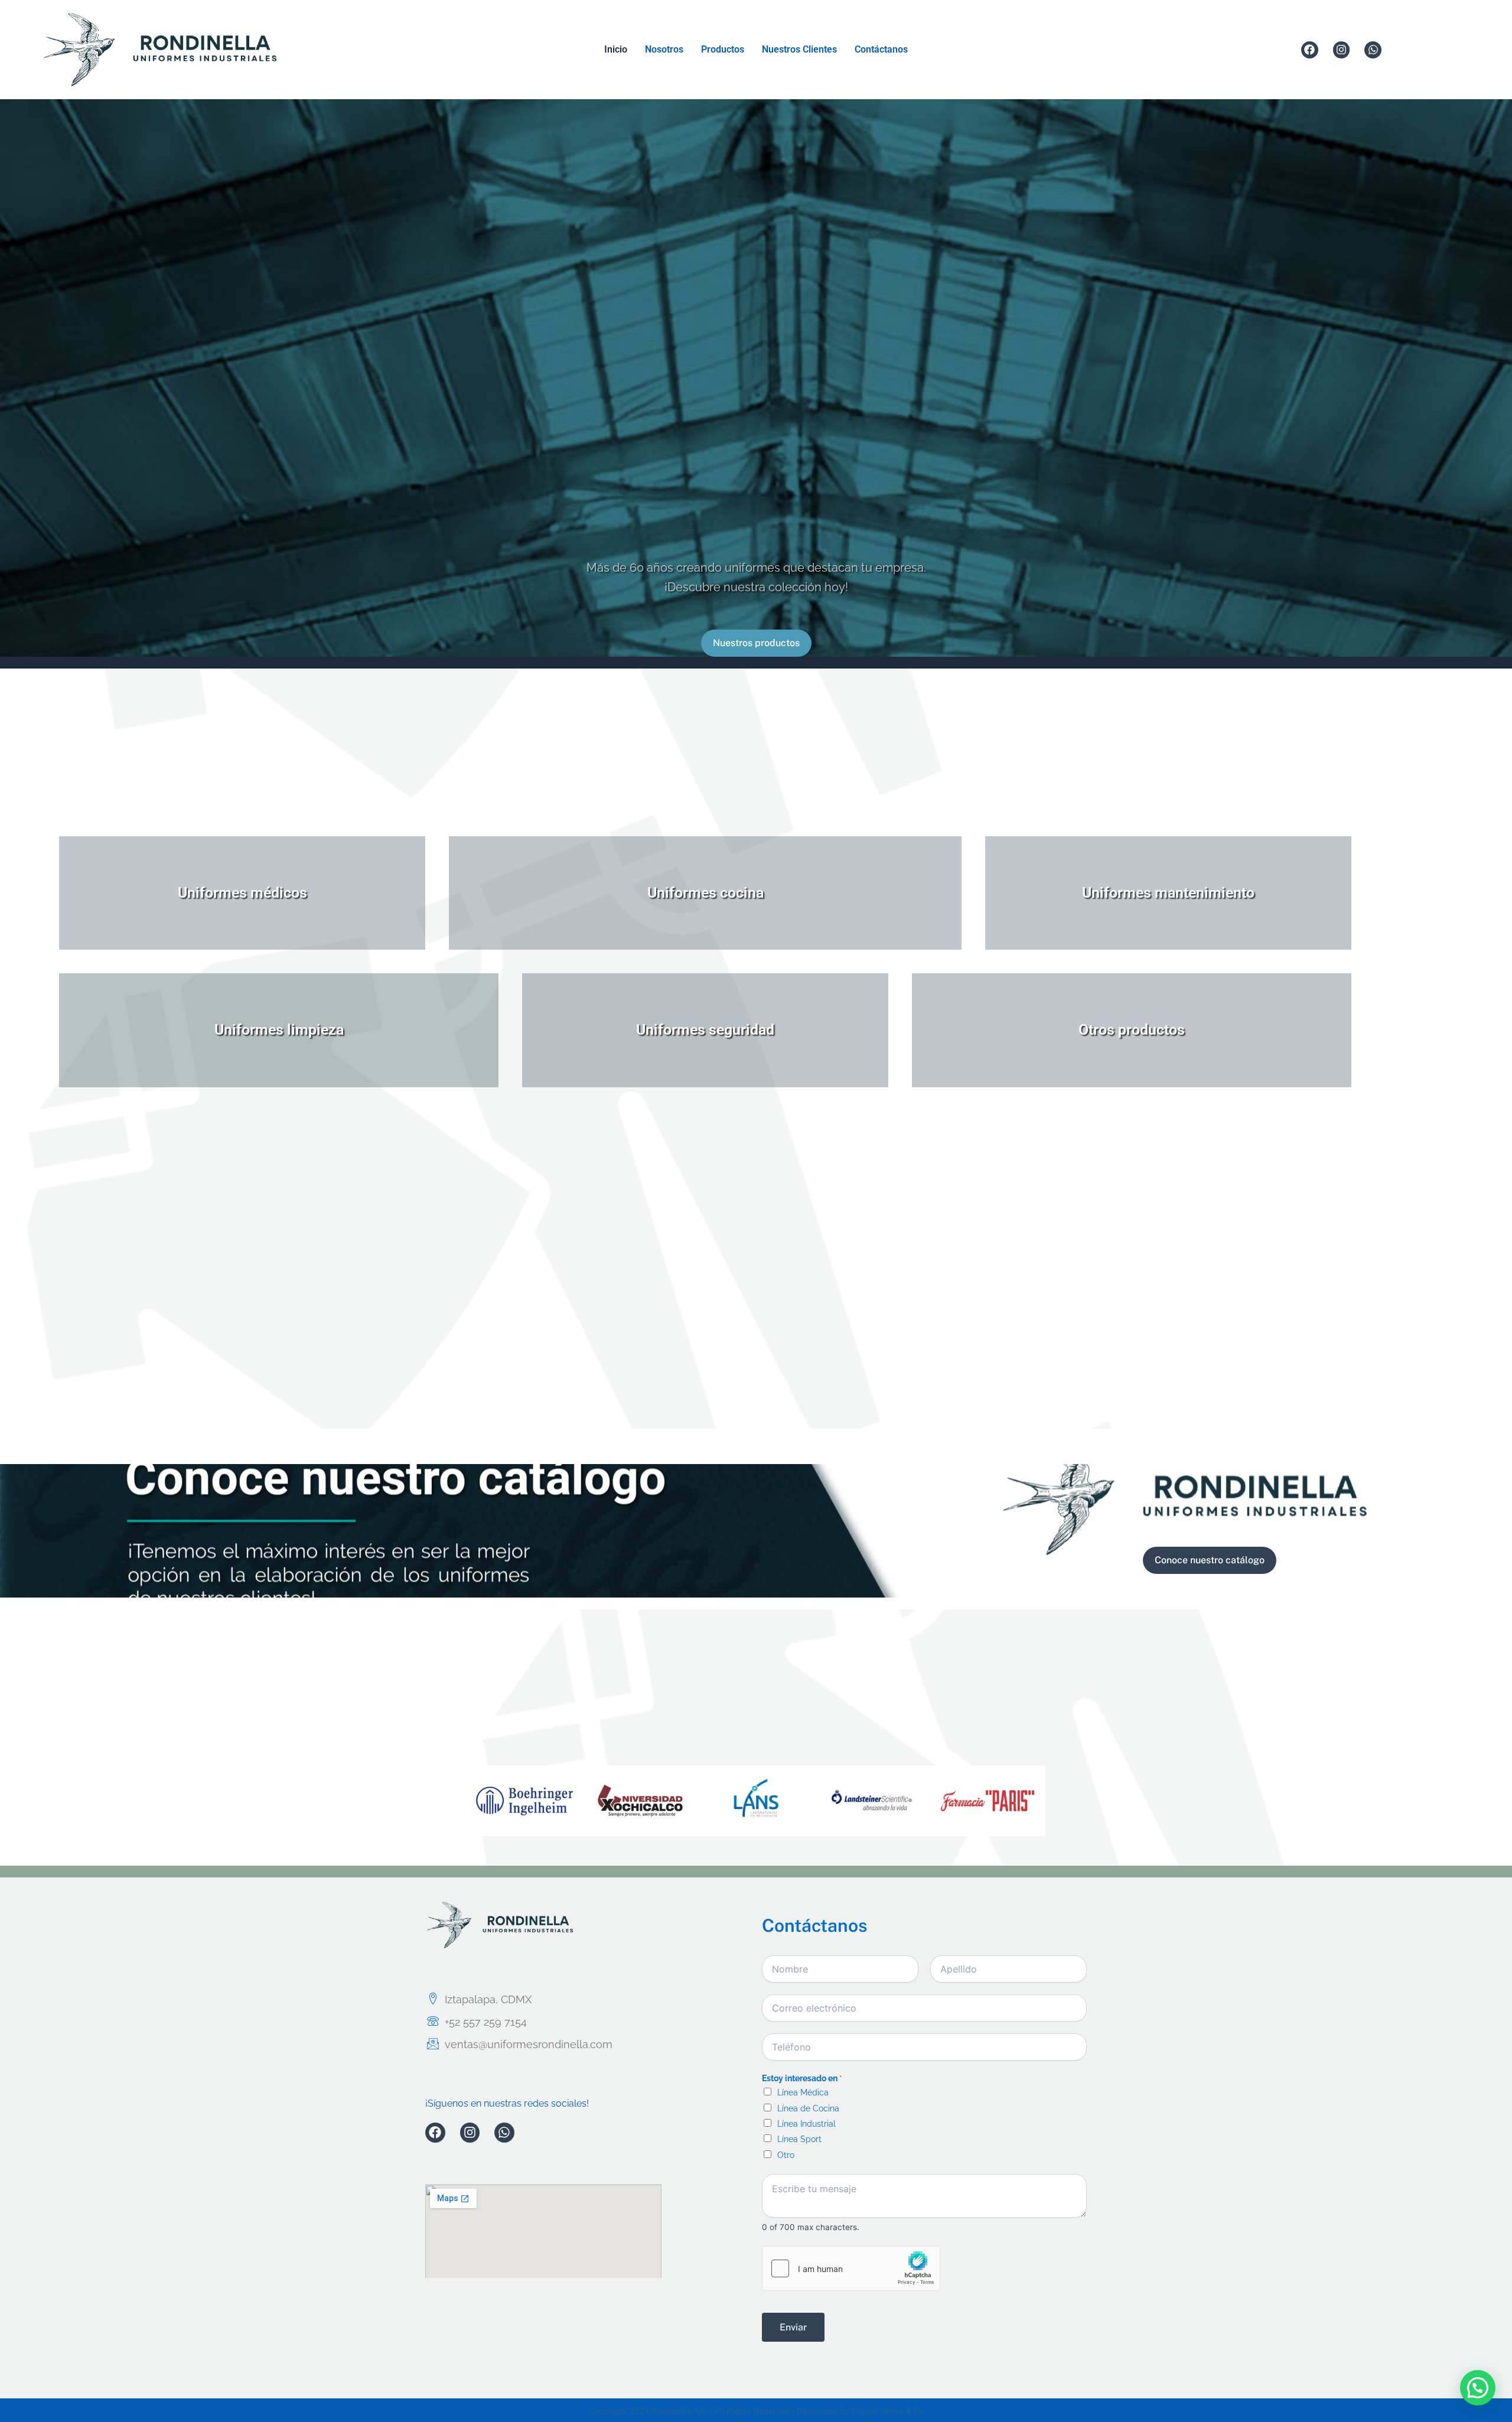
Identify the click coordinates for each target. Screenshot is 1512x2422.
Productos (723, 49)
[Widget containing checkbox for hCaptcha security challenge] (851, 2268)
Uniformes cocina (706, 893)
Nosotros (664, 49)
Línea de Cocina (808, 2108)
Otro (786, 2155)
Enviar (793, 2327)
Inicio (616, 49)
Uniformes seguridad (705, 1030)
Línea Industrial (806, 2124)
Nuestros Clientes (799, 49)
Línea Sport (799, 2139)
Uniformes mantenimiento (1168, 893)
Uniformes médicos (242, 893)
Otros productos (1132, 1030)
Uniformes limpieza (279, 1030)
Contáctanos (881, 49)
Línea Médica (803, 2092)
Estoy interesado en (802, 2078)
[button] (1478, 2388)
